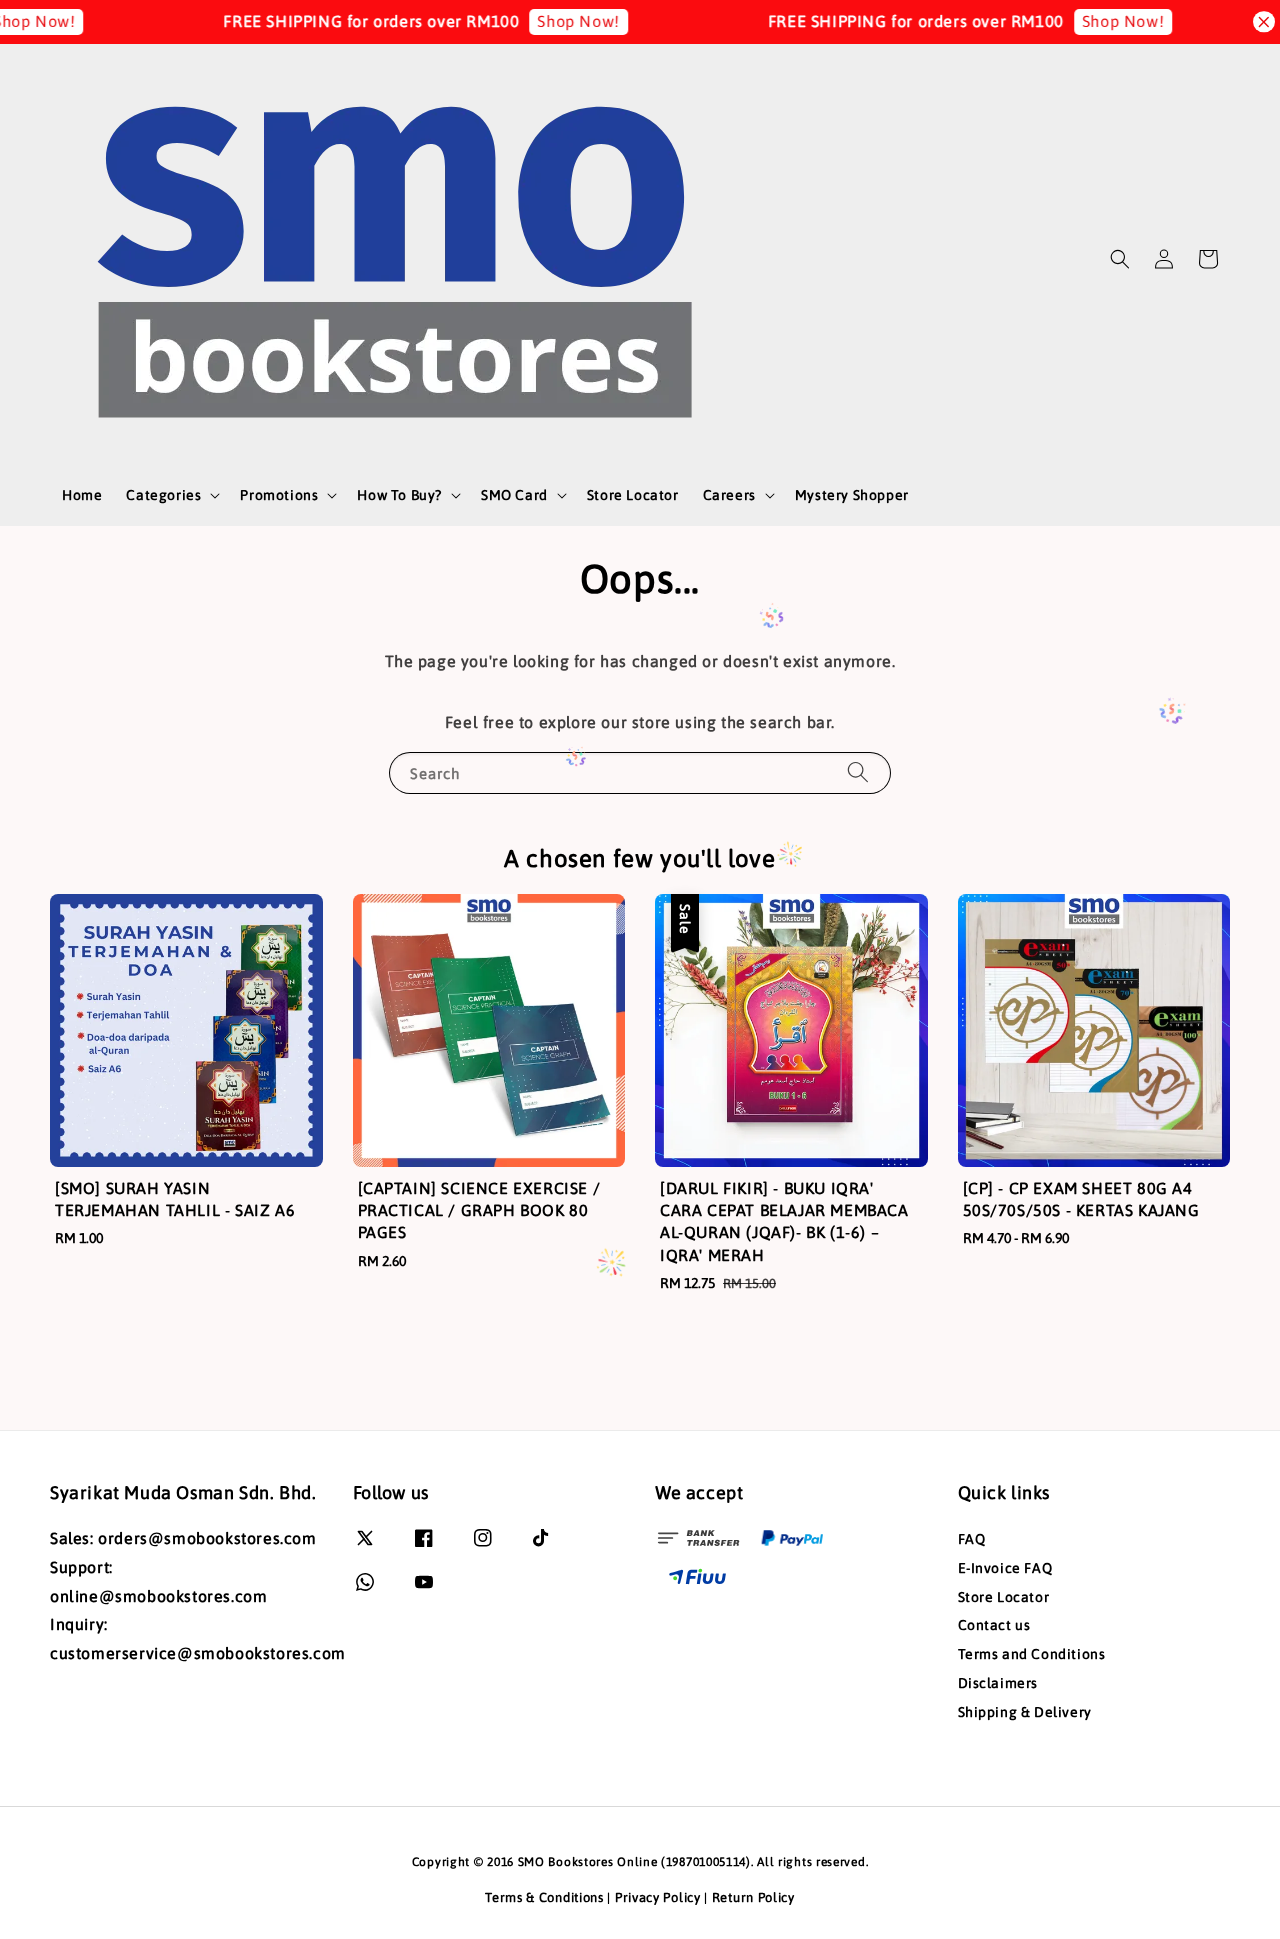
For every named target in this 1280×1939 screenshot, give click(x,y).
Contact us (994, 1625)
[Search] (858, 772)
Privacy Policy (658, 1897)
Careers (729, 495)
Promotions (279, 495)
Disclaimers (998, 1683)
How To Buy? (399, 495)
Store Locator (633, 495)
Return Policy (753, 1897)
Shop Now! (545, 21)
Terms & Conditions (544, 1897)
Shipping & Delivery (1025, 1712)
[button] (1120, 259)
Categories (163, 495)
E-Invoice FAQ (1005, 1568)
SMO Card (514, 495)
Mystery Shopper (852, 495)
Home (82, 495)
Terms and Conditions (1032, 1654)
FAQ (972, 1539)
